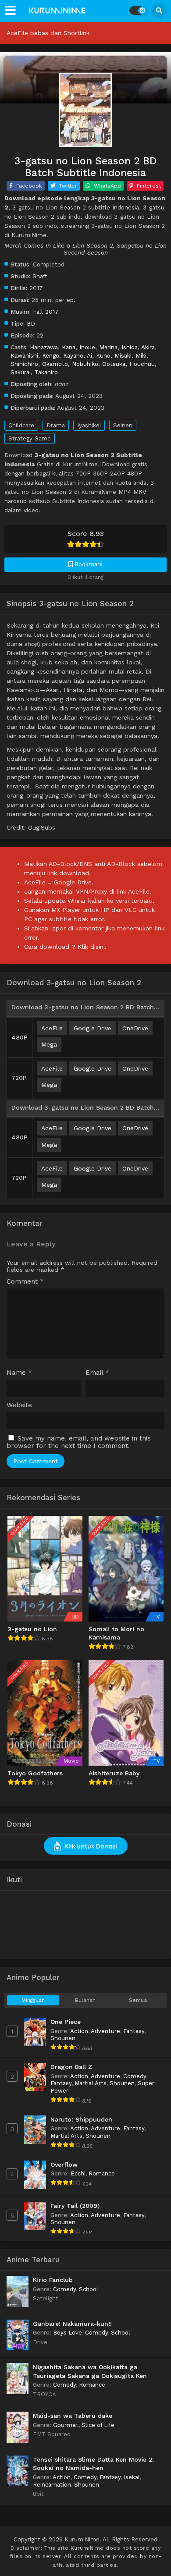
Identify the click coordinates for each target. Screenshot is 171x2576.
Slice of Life (98, 2425)
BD (31, 323)
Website (19, 1405)
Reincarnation (52, 2485)
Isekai (132, 2477)
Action (79, 2031)
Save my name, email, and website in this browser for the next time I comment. (79, 1442)
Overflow (64, 2164)
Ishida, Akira (138, 347)
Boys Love (68, 2333)
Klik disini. (92, 947)
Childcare (21, 425)
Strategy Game (30, 438)
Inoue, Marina (98, 347)
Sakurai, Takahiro (34, 372)
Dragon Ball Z (71, 2067)
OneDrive (135, 1028)
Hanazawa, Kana (53, 347)
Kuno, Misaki (114, 355)
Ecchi (78, 2173)
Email (97, 1373)
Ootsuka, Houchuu (128, 364)
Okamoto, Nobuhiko (70, 364)
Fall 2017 (46, 312)
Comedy (135, 2076)
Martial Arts (91, 2083)
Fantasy (134, 2031)
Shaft (40, 276)
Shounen (63, 2038)
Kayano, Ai (78, 355)
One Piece (66, 2022)
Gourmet (66, 2425)
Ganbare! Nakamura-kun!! (72, 2324)
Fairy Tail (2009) (75, 2206)
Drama (56, 425)
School (89, 2289)
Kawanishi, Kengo (35, 355)
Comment (25, 1282)
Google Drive (93, 1028)
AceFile (52, 1028)
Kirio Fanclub (53, 2280)
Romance (102, 2173)
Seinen (123, 425)
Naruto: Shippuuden (81, 2119)
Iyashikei (89, 425)
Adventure (105, 2031)
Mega (49, 1044)
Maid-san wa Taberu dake (73, 2416)
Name (19, 1373)
